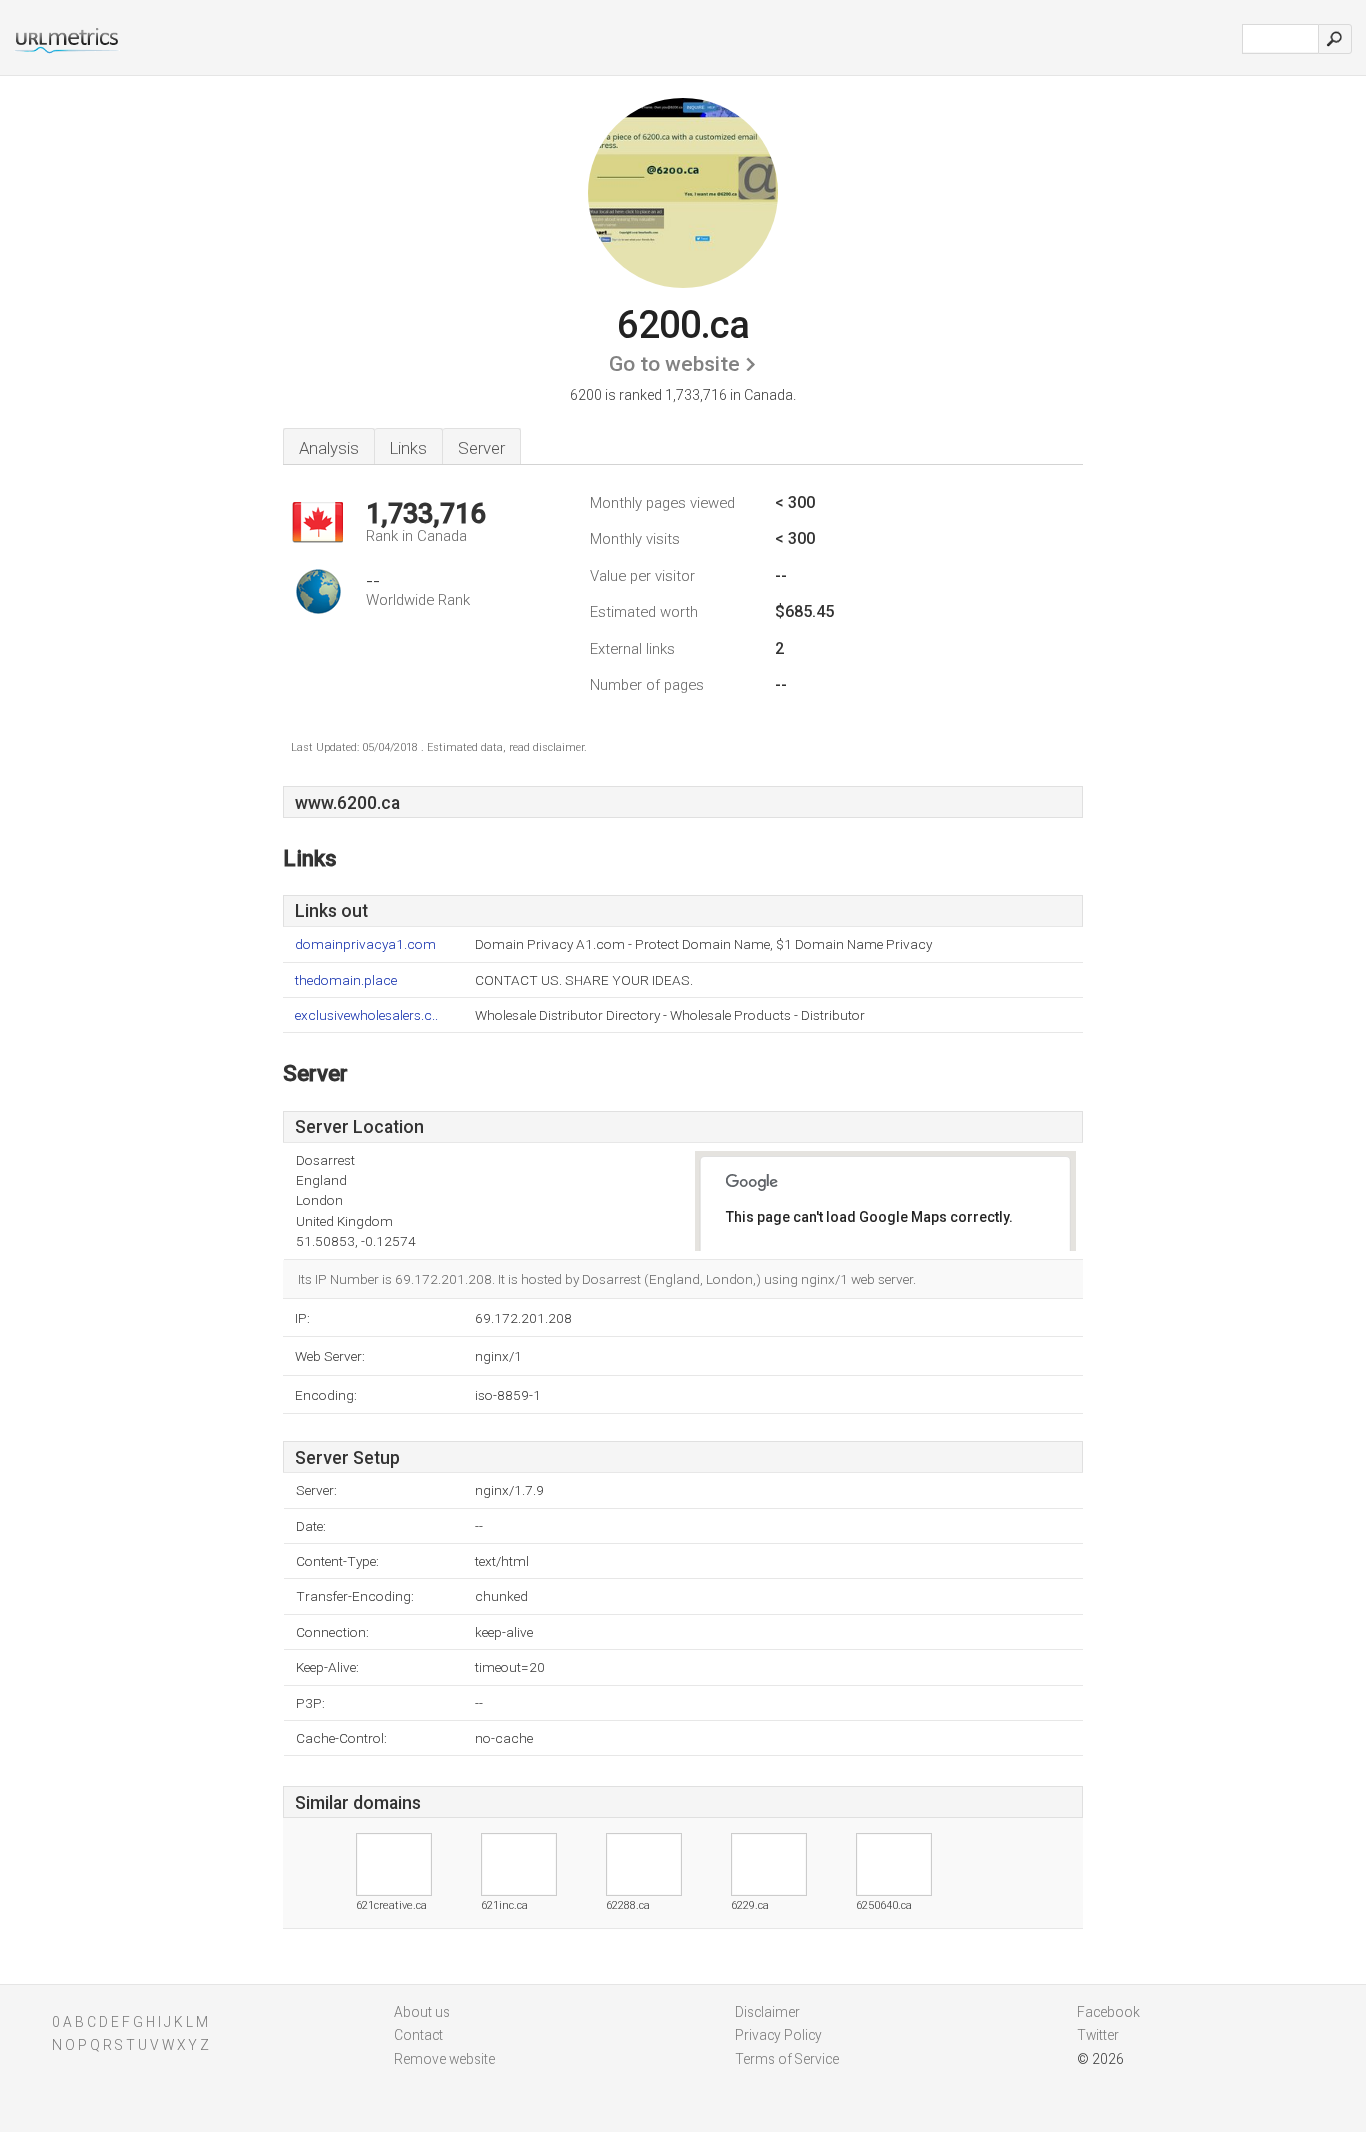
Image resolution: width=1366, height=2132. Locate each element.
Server (481, 448)
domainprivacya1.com (365, 944)
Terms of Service (787, 2059)
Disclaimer (767, 2012)
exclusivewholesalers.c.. (366, 1015)
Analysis (329, 448)
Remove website (444, 2059)
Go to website (674, 364)
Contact (418, 2035)
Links (408, 448)
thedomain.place (346, 980)
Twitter (1098, 2035)
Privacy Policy (778, 2035)
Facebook (1108, 2012)
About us (422, 2012)
